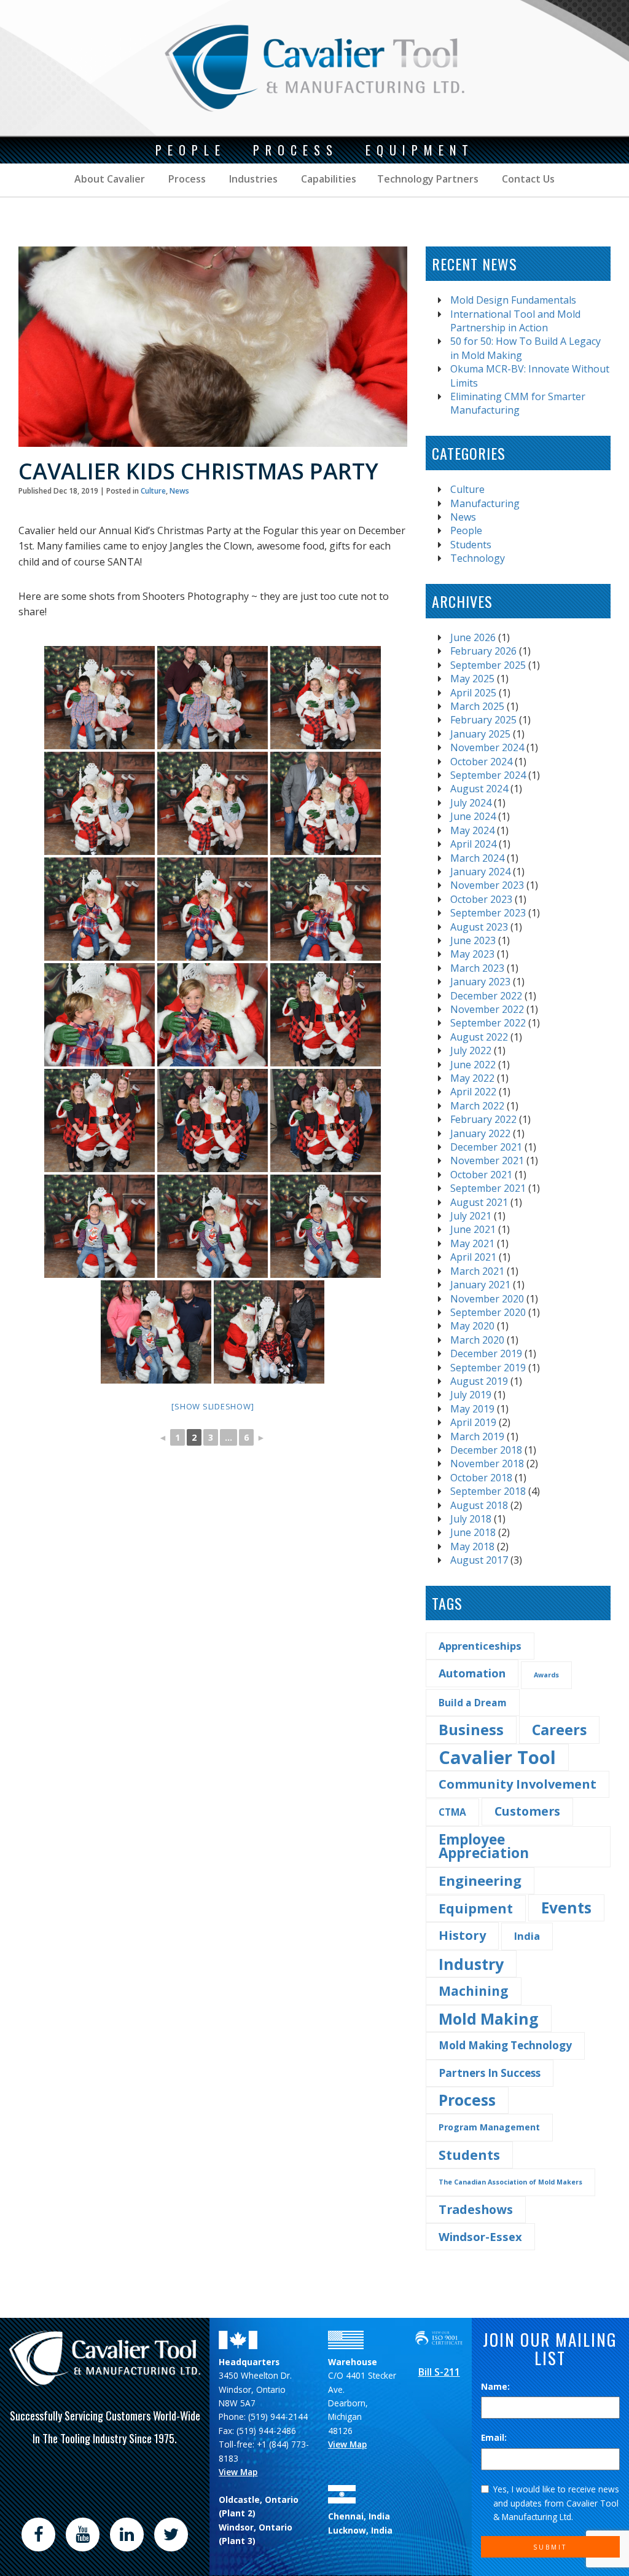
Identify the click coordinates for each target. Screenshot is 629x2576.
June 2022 (473, 1065)
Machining (474, 1991)
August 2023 (479, 927)
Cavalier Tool (497, 1757)
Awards (546, 1675)
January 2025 (480, 734)
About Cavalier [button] (110, 179)
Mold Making (489, 2019)
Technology (478, 558)
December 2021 (486, 1147)
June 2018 (473, 1532)
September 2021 (488, 1188)
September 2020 (488, 1312)
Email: (494, 2437)
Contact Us (527, 179)
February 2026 (483, 651)
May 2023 (472, 954)
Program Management (489, 2127)
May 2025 (472, 679)
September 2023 (488, 913)
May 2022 (472, 1078)
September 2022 (488, 1023)
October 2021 (481, 1175)
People (466, 530)
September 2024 (488, 775)
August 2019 (479, 1381)
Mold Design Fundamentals (513, 300)
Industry (471, 1964)
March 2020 (477, 1340)
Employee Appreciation (484, 1846)
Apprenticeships (480, 1646)
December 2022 (486, 996)
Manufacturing (485, 503)
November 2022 (487, 1009)
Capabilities (327, 179)
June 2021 (473, 1229)
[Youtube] (82, 2534)
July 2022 (471, 1050)
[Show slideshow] (213, 1406)
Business (471, 1729)
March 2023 (477, 968)
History (462, 1935)
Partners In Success (490, 2073)
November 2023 (487, 885)
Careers (559, 1730)
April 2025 (473, 693)
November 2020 (487, 1299)
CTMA (452, 1812)
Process (186, 179)
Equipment (476, 1908)
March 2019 (477, 1436)
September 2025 (488, 665)
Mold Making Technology (505, 2045)
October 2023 (481, 899)
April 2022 (473, 1092)
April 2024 (473, 844)
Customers (527, 1811)
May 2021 (472, 1243)
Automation (472, 1673)
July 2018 (471, 1519)
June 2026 (473, 637)
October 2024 (481, 762)
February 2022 (483, 1119)
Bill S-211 (439, 2372)
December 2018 (486, 1450)
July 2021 (471, 1216)
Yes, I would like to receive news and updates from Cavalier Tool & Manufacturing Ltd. (556, 2503)
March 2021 (477, 1271)
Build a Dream (473, 1703)
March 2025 (477, 706)
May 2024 (472, 830)
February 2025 (483, 720)
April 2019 (473, 1422)
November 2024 (487, 747)
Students (471, 545)
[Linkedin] (127, 2534)
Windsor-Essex (480, 2236)
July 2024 (471, 803)
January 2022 (480, 1133)
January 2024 (480, 872)
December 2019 (486, 1353)
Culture (153, 491)
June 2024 (473, 816)
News (179, 491)
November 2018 (487, 1463)
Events (566, 1908)
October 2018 (481, 1478)
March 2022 (477, 1106)
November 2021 (487, 1160)
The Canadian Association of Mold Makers (510, 2182)
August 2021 (479, 1202)
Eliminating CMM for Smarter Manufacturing (518, 403)
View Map (238, 2472)
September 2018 (488, 1491)
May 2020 (472, 1326)
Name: (495, 2386)
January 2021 (480, 1285)
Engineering (480, 1881)
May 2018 (472, 1546)
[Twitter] (171, 2534)
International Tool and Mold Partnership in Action (515, 321)
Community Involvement (518, 1784)
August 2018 (479, 1505)
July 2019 (471, 1395)
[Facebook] (38, 2534)
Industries (252, 179)
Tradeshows (476, 2209)
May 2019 (472, 1409)
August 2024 (479, 789)
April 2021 (473, 1257)
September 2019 (488, 1368)
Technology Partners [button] (428, 179)
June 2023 (473, 940)
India (527, 1936)
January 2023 (480, 982)
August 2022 (479, 1037)
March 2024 (477, 858)
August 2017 (479, 1560)
